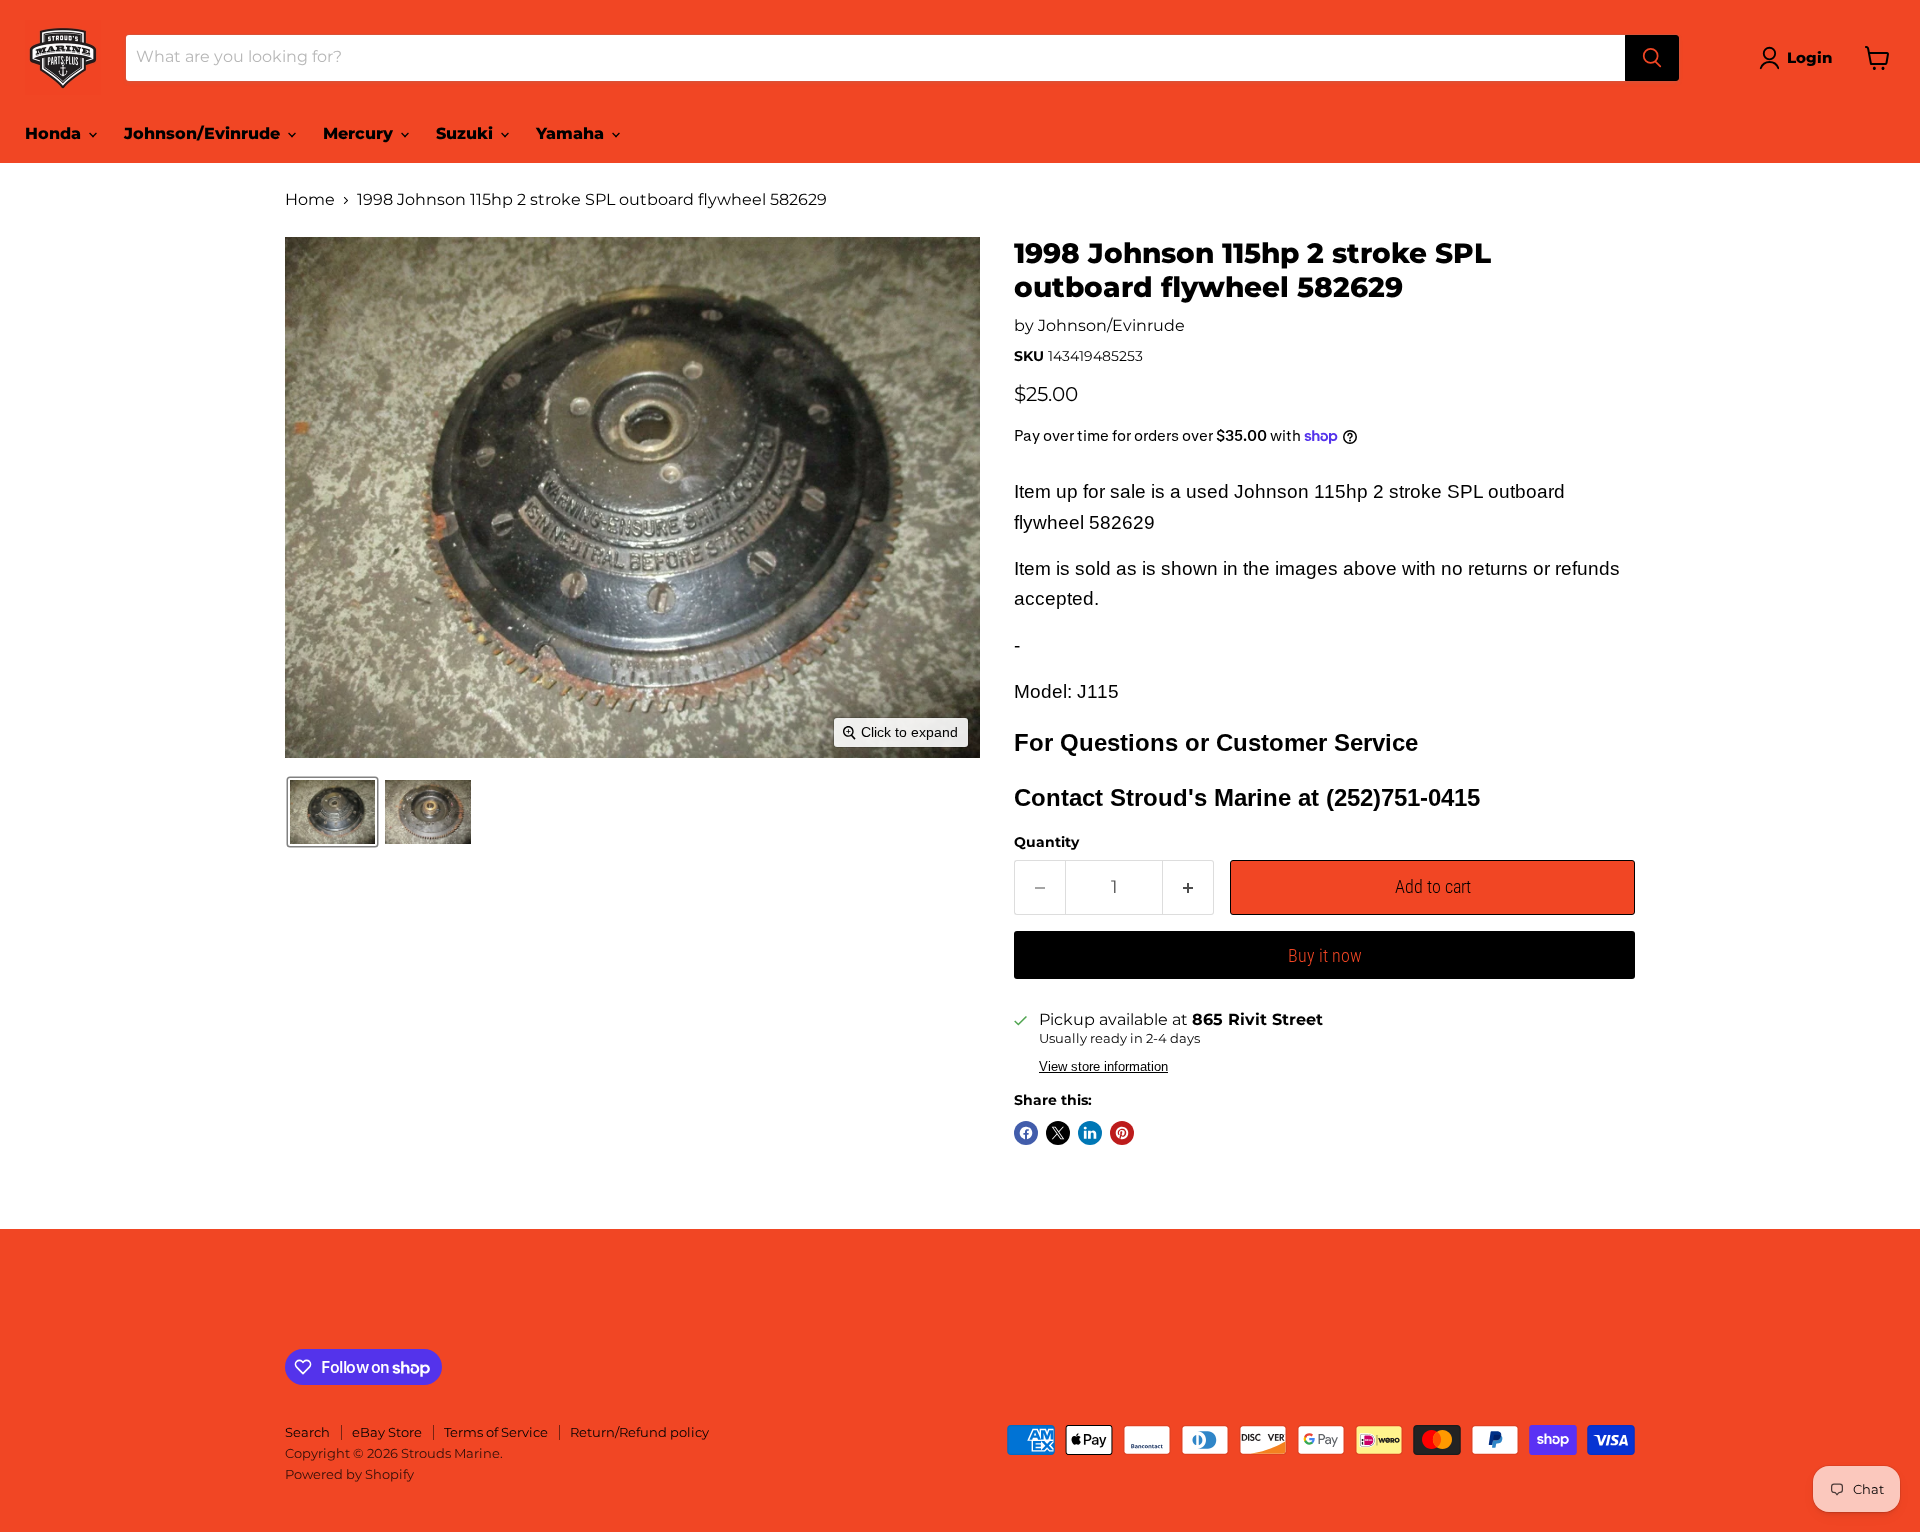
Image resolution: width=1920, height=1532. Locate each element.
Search (307, 1432)
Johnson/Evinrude (204, 133)
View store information (1103, 1067)
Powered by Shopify (349, 1474)
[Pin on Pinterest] (1122, 1133)
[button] (1799, 58)
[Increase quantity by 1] (1188, 887)
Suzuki (467, 133)
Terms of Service (496, 1432)
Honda (55, 133)
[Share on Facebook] (1026, 1133)
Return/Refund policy (639, 1432)
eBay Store (387, 1432)
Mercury (360, 133)
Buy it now (1325, 955)
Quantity (1046, 842)
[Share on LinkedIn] (1090, 1133)
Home (310, 200)
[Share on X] (1058, 1133)
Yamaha (572, 133)
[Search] (1652, 58)
